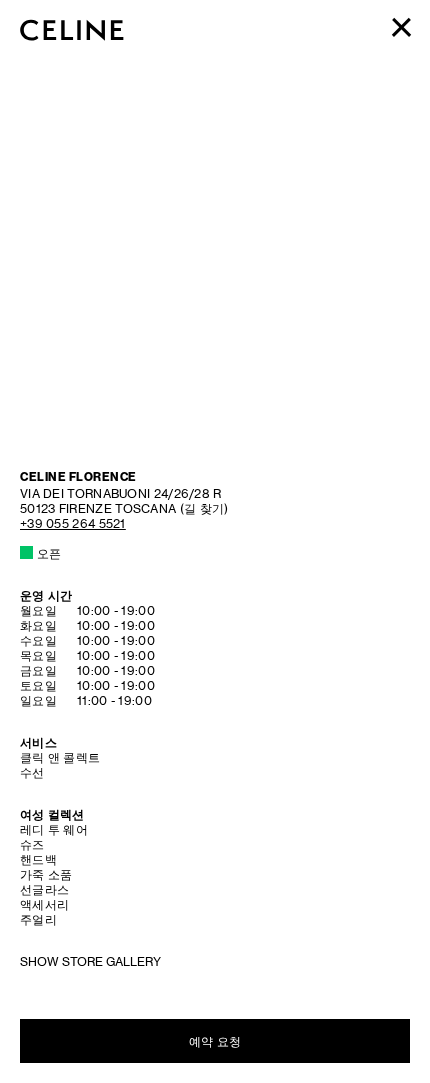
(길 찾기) (124, 501)
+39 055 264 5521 (73, 523)
